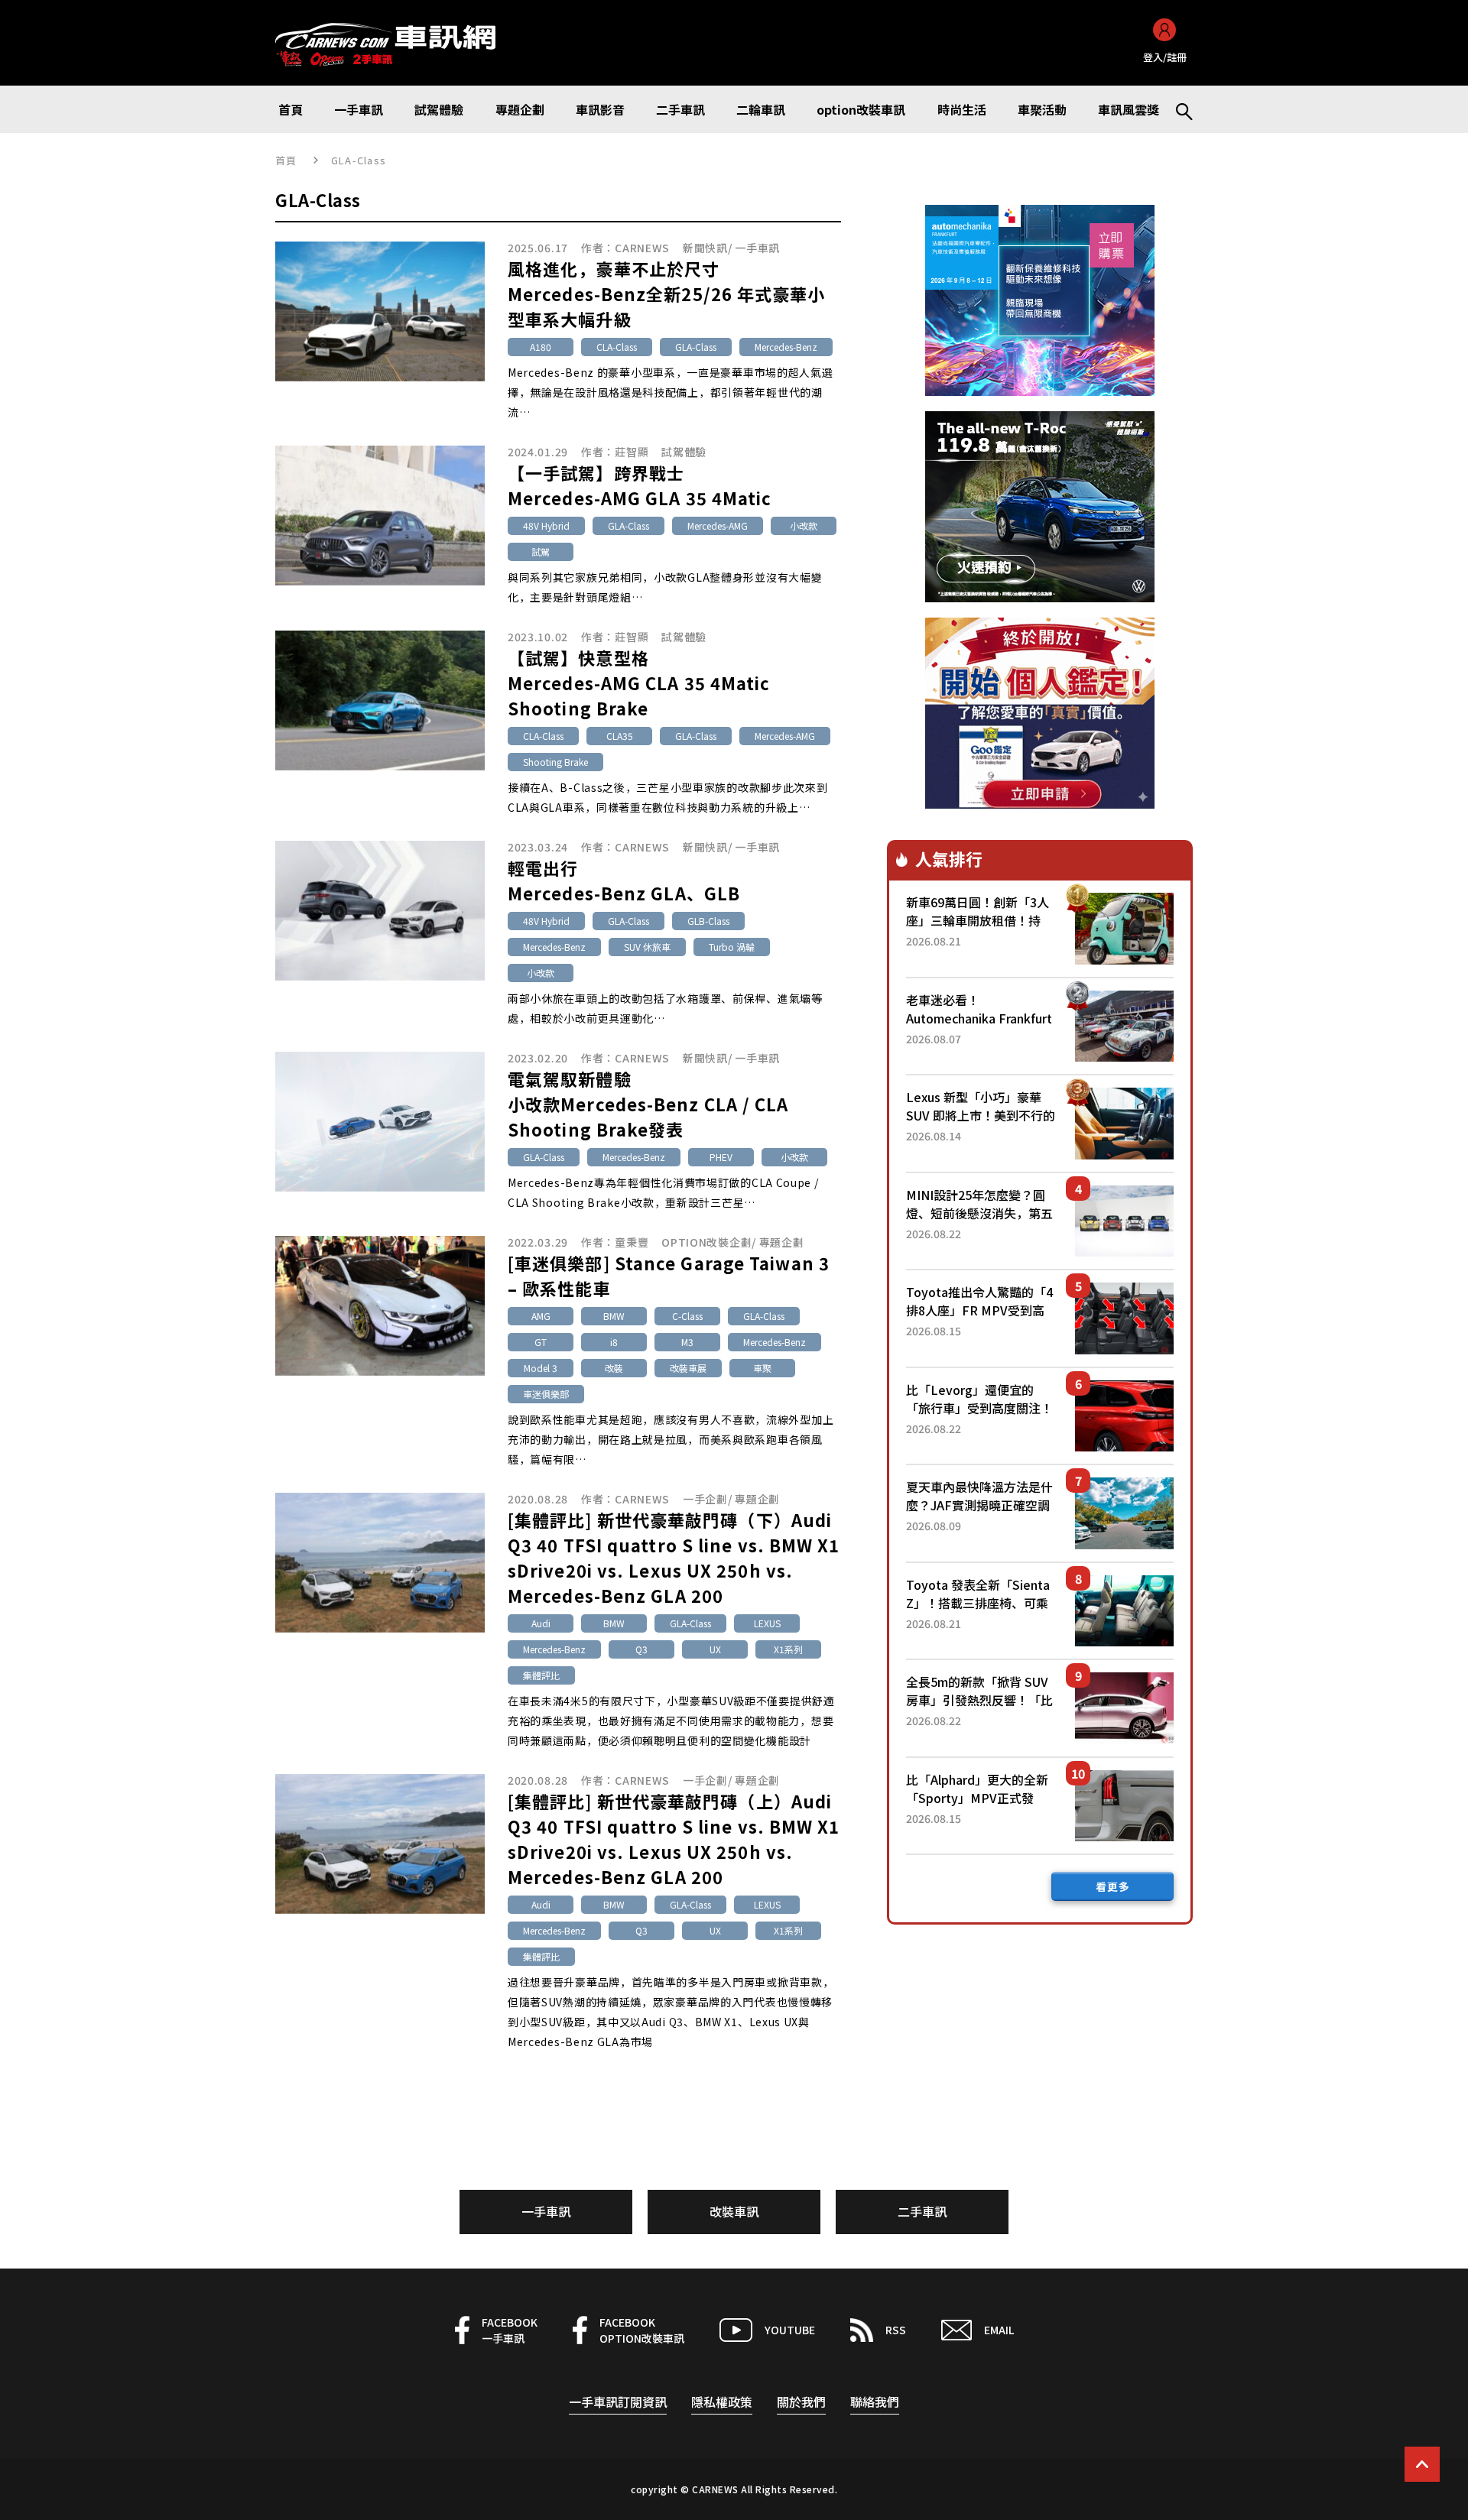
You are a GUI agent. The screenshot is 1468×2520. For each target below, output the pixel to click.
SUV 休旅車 (647, 947)
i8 (614, 1342)
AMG (541, 1316)
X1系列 (788, 1649)
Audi (541, 1623)
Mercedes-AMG (718, 525)
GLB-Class (708, 921)
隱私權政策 (722, 2402)
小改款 (804, 525)
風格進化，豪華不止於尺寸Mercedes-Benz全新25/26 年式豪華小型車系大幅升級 (667, 294)
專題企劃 (782, 1242)
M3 (687, 1342)
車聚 (762, 1368)
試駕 (541, 551)
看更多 (1113, 1886)
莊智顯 (632, 452)
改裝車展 (688, 1368)
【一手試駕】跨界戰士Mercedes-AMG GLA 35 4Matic (640, 485)
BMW (614, 1316)
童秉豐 (632, 1242)
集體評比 (541, 1675)
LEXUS (767, 1623)
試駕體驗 (684, 452)
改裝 (614, 1368)
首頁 (286, 160)
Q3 (641, 1649)
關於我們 (801, 2402)
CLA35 (620, 736)
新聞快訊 (705, 248)
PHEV (721, 1157)
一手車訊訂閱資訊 (618, 2402)
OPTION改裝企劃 (706, 1242)
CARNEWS (642, 248)
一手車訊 (757, 248)
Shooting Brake (555, 762)
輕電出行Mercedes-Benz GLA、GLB (624, 880)
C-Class (687, 1316)
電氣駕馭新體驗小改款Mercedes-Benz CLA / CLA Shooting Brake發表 (648, 1104)
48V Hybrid (546, 525)
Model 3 (541, 1368)
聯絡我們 (875, 2402)
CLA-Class (617, 347)
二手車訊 (922, 2211)
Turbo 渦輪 (732, 947)
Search (1177, 109)
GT (541, 1342)
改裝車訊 (734, 2211)
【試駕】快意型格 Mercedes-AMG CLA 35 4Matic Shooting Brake (639, 683)
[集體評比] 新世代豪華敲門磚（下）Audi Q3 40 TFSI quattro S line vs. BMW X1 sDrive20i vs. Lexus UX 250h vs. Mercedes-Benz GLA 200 (674, 1557)
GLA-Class (696, 347)
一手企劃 (705, 1499)
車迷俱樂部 (546, 1394)
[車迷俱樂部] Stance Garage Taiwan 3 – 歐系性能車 (669, 1275)
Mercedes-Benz (786, 347)
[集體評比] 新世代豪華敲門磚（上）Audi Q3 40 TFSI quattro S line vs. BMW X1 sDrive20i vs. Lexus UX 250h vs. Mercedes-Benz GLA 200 (674, 1839)
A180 (541, 347)
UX (715, 1649)
